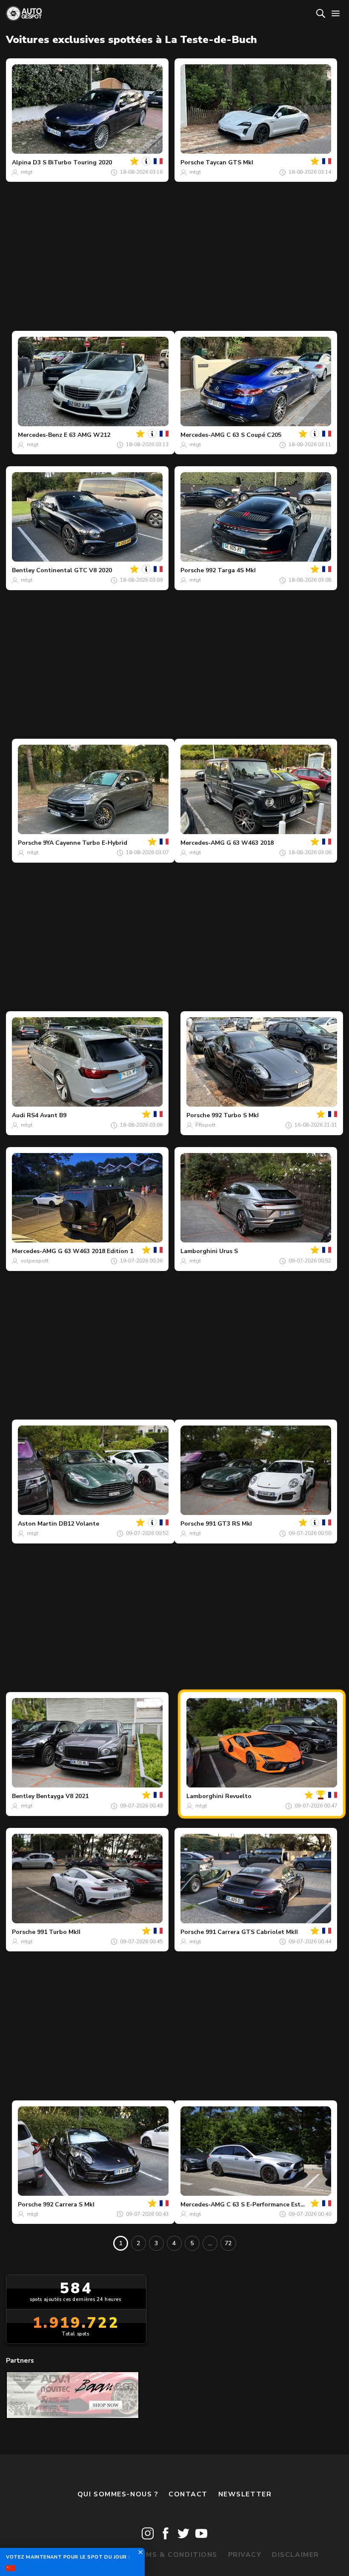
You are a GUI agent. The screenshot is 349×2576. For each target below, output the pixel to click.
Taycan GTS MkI (229, 162)
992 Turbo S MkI (235, 1115)
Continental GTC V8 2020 (74, 570)
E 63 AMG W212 (87, 435)
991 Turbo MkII (59, 1932)
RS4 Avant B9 (47, 1115)
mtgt (27, 172)
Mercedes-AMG (203, 435)
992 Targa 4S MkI (231, 570)
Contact (188, 2494)
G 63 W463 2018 (250, 843)
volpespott (35, 1261)
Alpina (21, 162)
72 (228, 2243)
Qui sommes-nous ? (118, 2494)
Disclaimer (296, 2555)
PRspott (205, 1125)
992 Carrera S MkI (69, 2205)
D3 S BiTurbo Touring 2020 (72, 162)
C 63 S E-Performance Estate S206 (276, 2205)
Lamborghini (199, 1251)
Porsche (192, 162)
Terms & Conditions (174, 2555)
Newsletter (245, 2494)
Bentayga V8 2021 (62, 1796)
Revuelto (238, 1796)
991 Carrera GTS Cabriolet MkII (252, 1932)
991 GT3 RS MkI (229, 1524)
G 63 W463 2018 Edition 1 (96, 1251)
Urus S (229, 1251)
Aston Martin (37, 1524)
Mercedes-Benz (40, 435)
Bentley (23, 570)
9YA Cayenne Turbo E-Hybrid (85, 843)
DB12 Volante (79, 1524)
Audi (19, 1115)
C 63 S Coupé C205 (254, 435)
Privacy (245, 2555)
